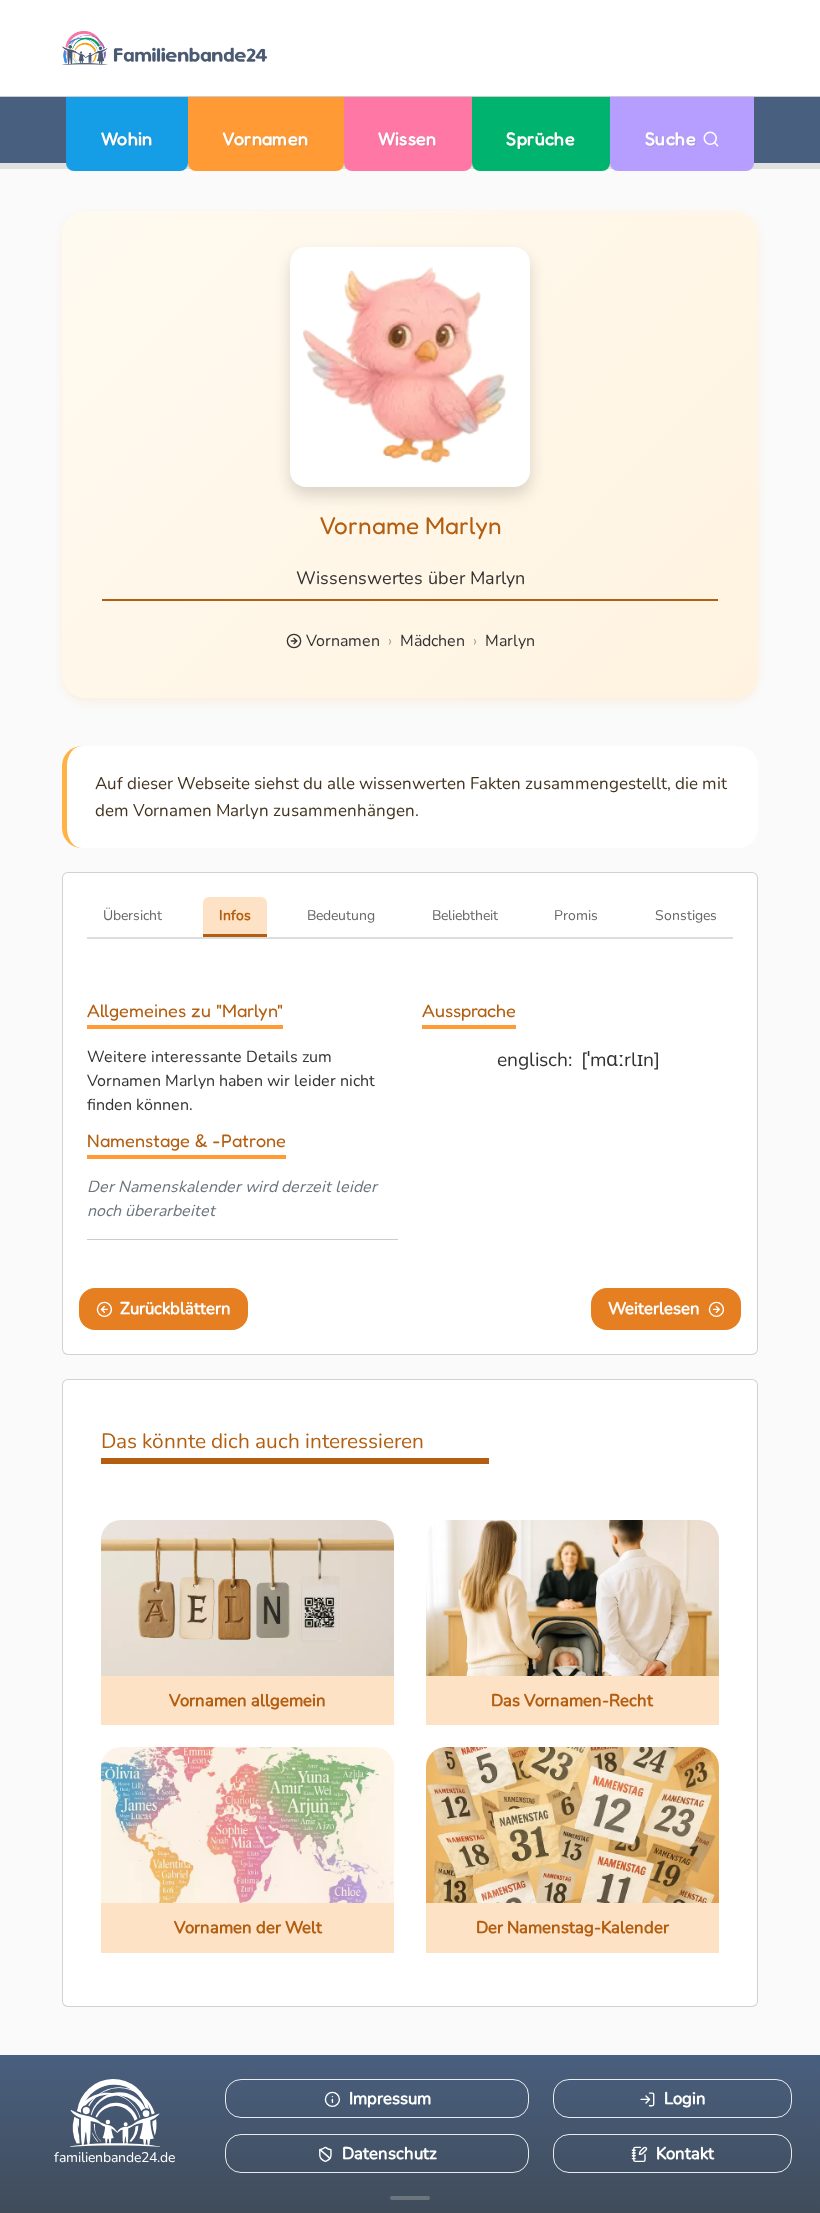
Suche (673, 138)
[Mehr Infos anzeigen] (410, 2198)
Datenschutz (389, 2153)
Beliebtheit (465, 915)
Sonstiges (686, 915)
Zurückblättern (175, 1308)
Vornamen (265, 138)
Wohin (127, 138)
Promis (576, 915)
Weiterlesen (654, 1308)
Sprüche (540, 138)
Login (685, 2098)
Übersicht (132, 915)
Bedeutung (341, 915)
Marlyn (510, 641)
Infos (235, 915)
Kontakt (685, 2153)
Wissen (407, 138)
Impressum (390, 2098)
